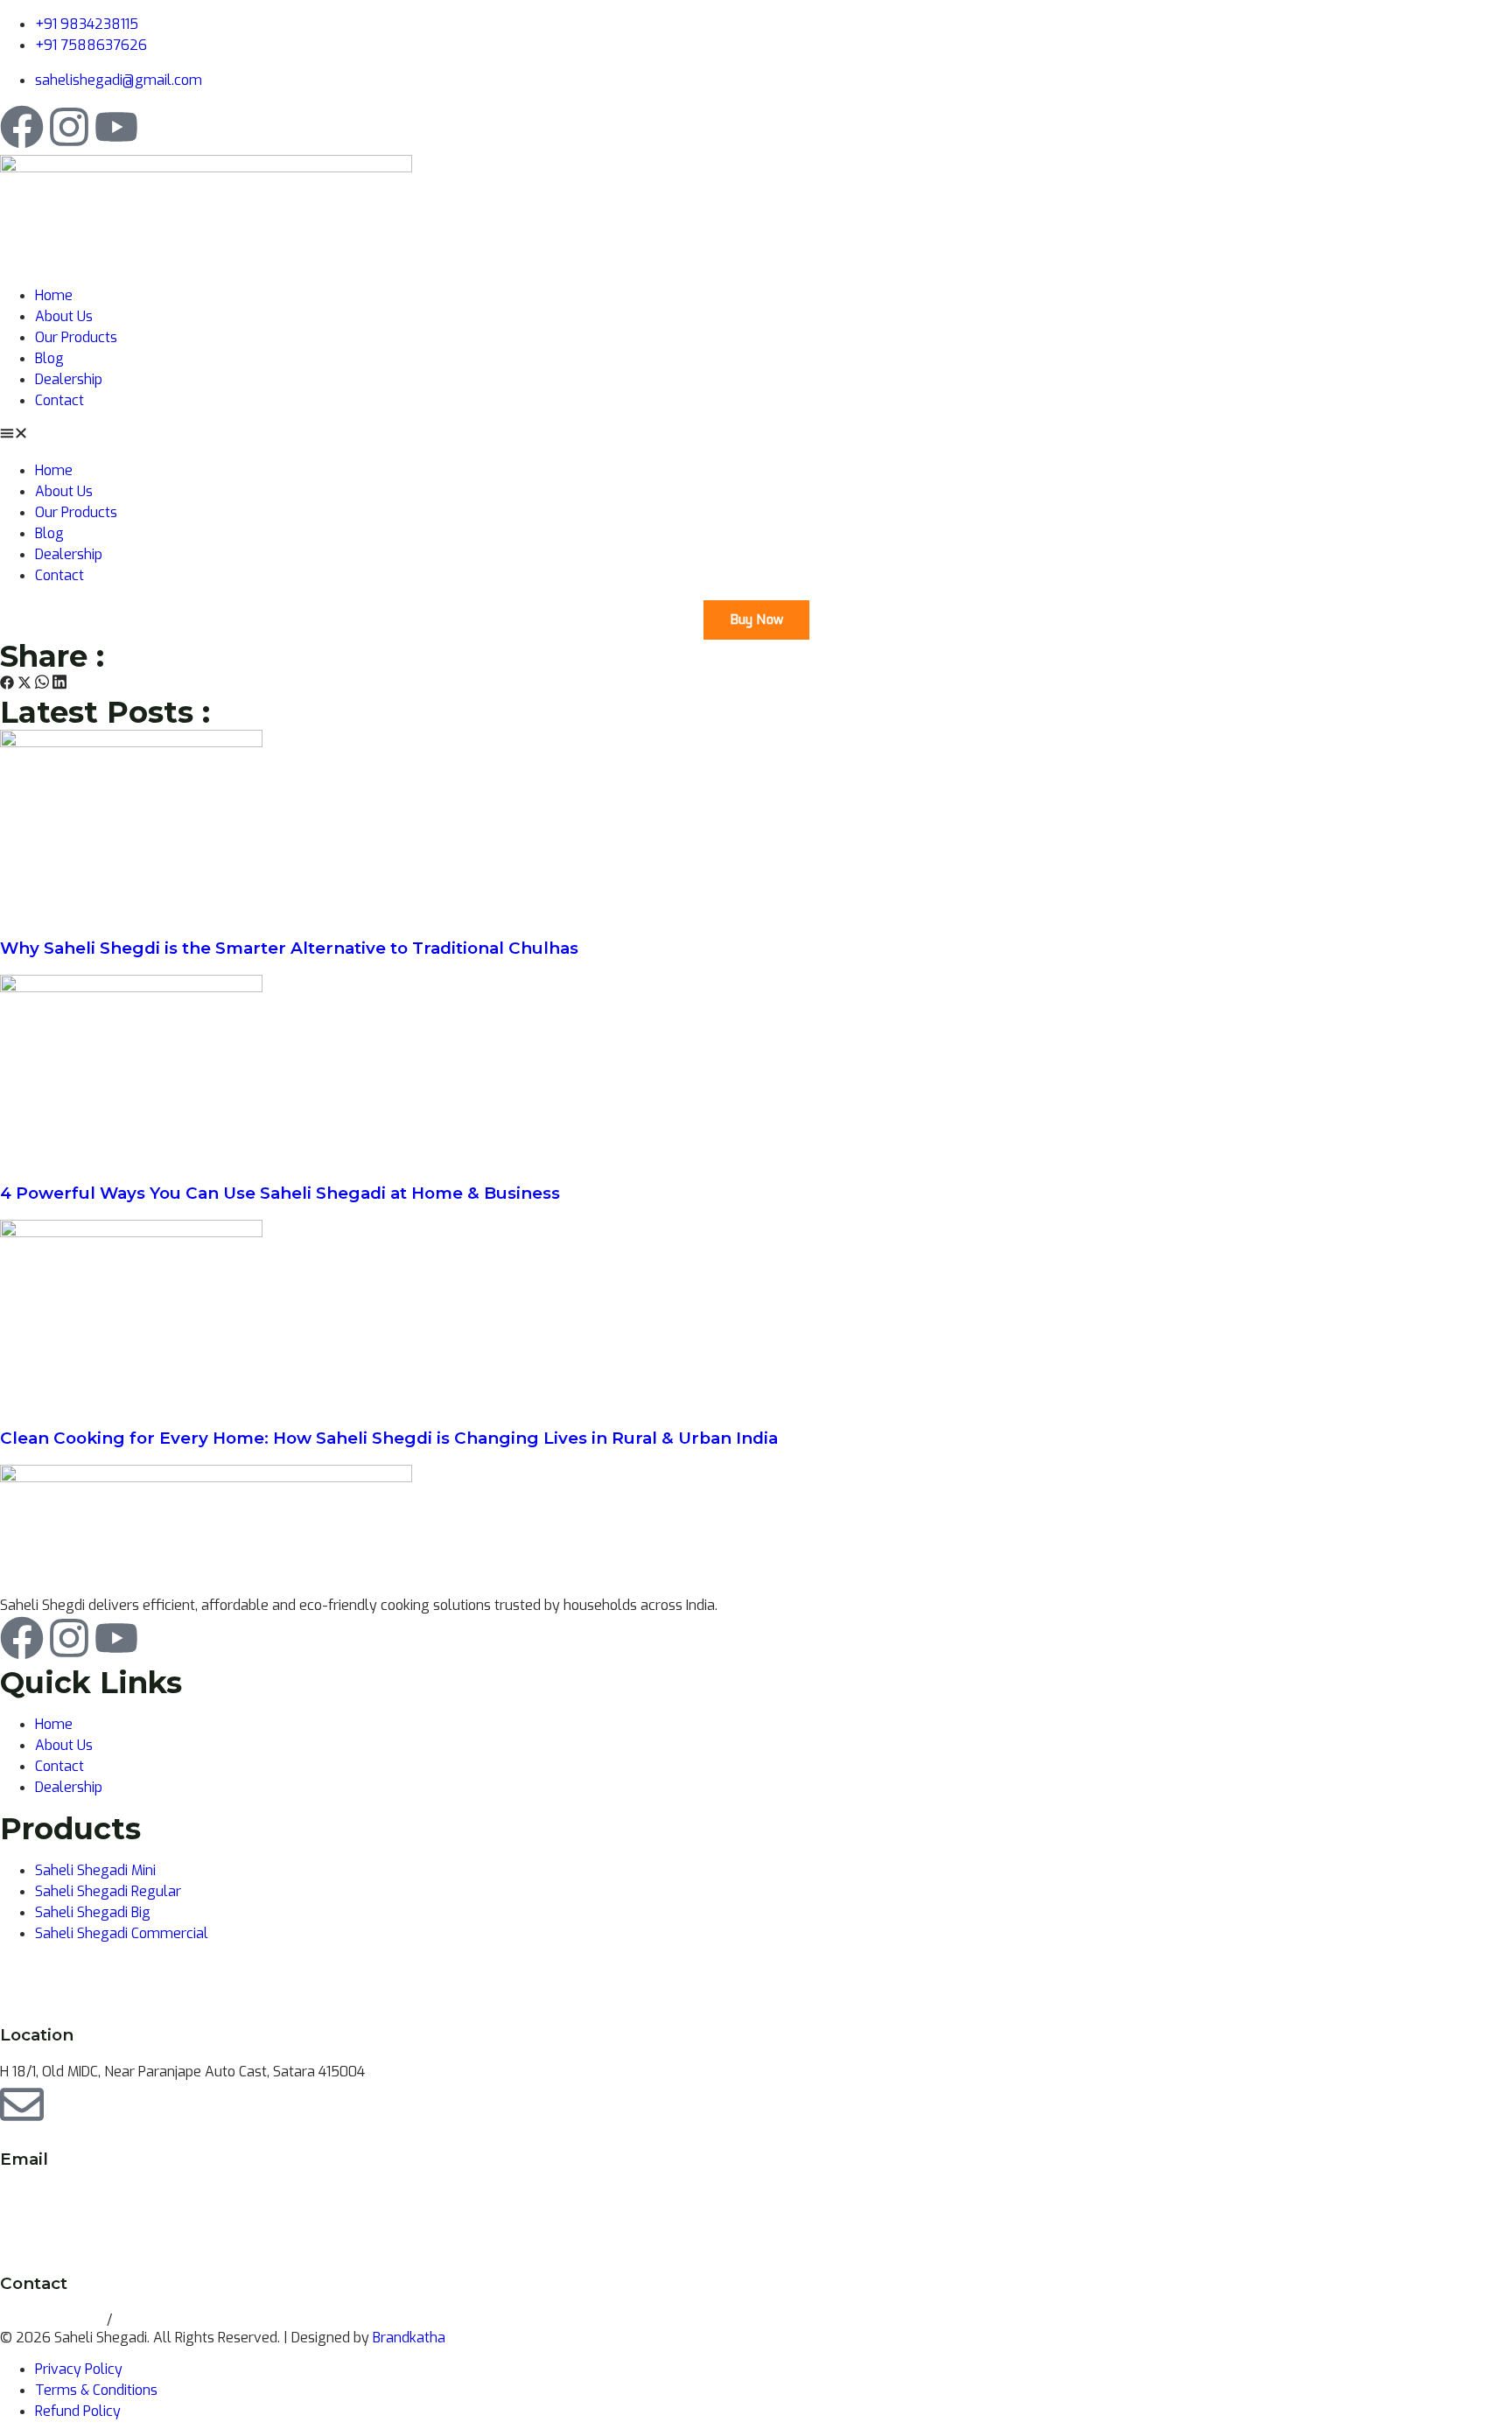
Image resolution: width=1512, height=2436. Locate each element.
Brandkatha (409, 2338)
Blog (49, 358)
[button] (756, 436)
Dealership (69, 379)
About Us (64, 316)
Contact (59, 400)
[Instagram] (69, 127)
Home (54, 295)
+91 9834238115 (53, 2320)
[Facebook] (22, 127)
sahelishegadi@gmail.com (84, 2196)
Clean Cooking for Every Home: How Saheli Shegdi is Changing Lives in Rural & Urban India (389, 1438)
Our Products (76, 337)
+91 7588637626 (171, 2320)
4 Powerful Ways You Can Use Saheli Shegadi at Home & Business (280, 1193)
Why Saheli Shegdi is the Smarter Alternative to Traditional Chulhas (289, 948)
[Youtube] (116, 127)
